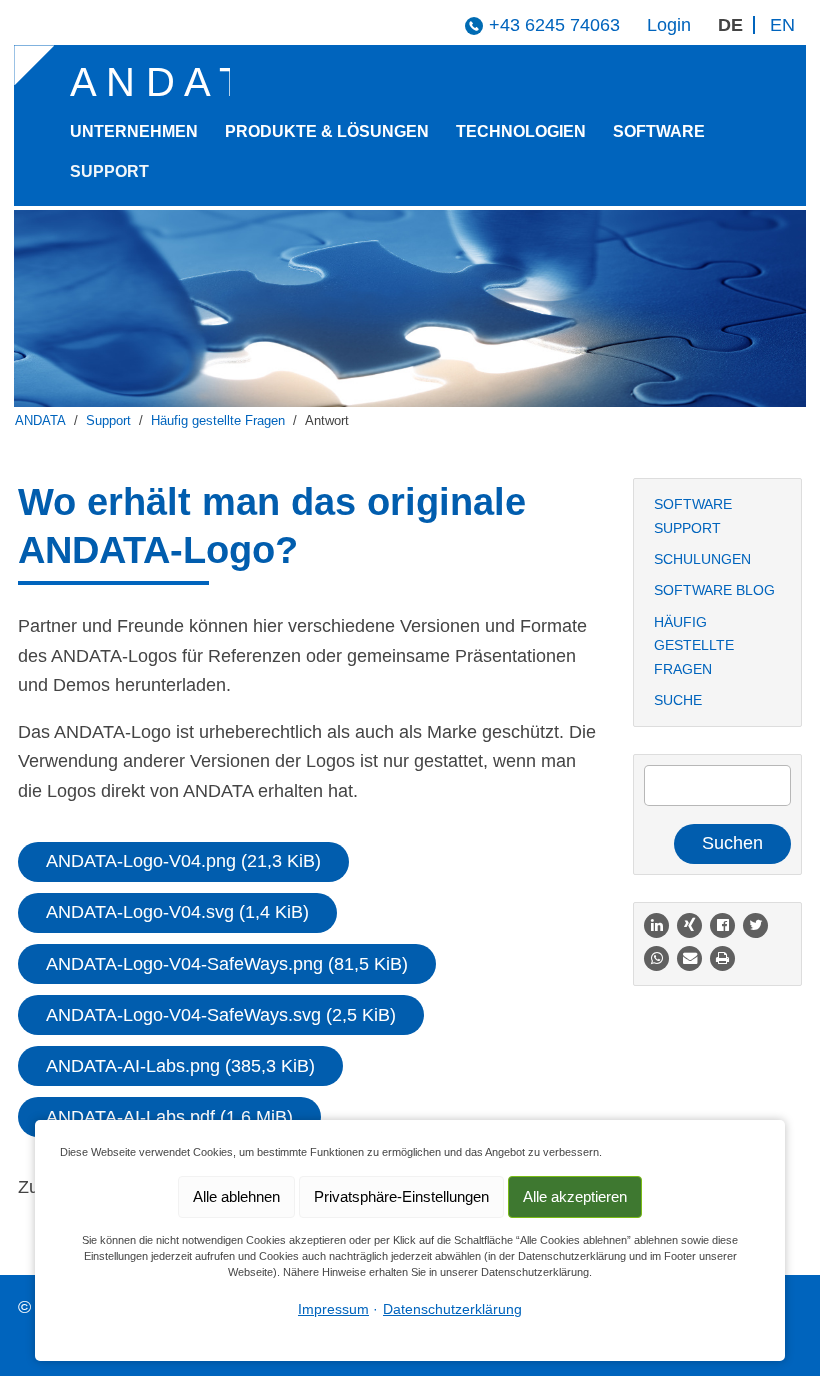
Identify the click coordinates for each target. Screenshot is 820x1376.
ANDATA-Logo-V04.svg (177, 912)
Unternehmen (134, 131)
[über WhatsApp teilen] (656, 958)
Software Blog (714, 590)
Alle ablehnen (236, 1196)
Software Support (693, 515)
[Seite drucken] (722, 958)
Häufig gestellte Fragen (218, 421)
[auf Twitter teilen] (755, 925)
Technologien (521, 131)
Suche (678, 700)
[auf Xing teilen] (689, 925)
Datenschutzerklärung (452, 1309)
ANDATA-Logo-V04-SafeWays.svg (221, 1015)
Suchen (732, 843)
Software (659, 131)
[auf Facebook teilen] (722, 925)
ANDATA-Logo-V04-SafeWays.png (227, 964)
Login (669, 25)
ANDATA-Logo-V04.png (183, 861)
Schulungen (702, 559)
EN (782, 25)
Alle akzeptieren (575, 1196)
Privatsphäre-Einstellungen (401, 1196)
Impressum (333, 1309)
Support (109, 171)
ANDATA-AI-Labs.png (180, 1066)
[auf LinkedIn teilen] (656, 925)
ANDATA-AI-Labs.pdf (169, 1117)
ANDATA (40, 421)
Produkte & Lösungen (327, 131)
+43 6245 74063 (554, 25)
